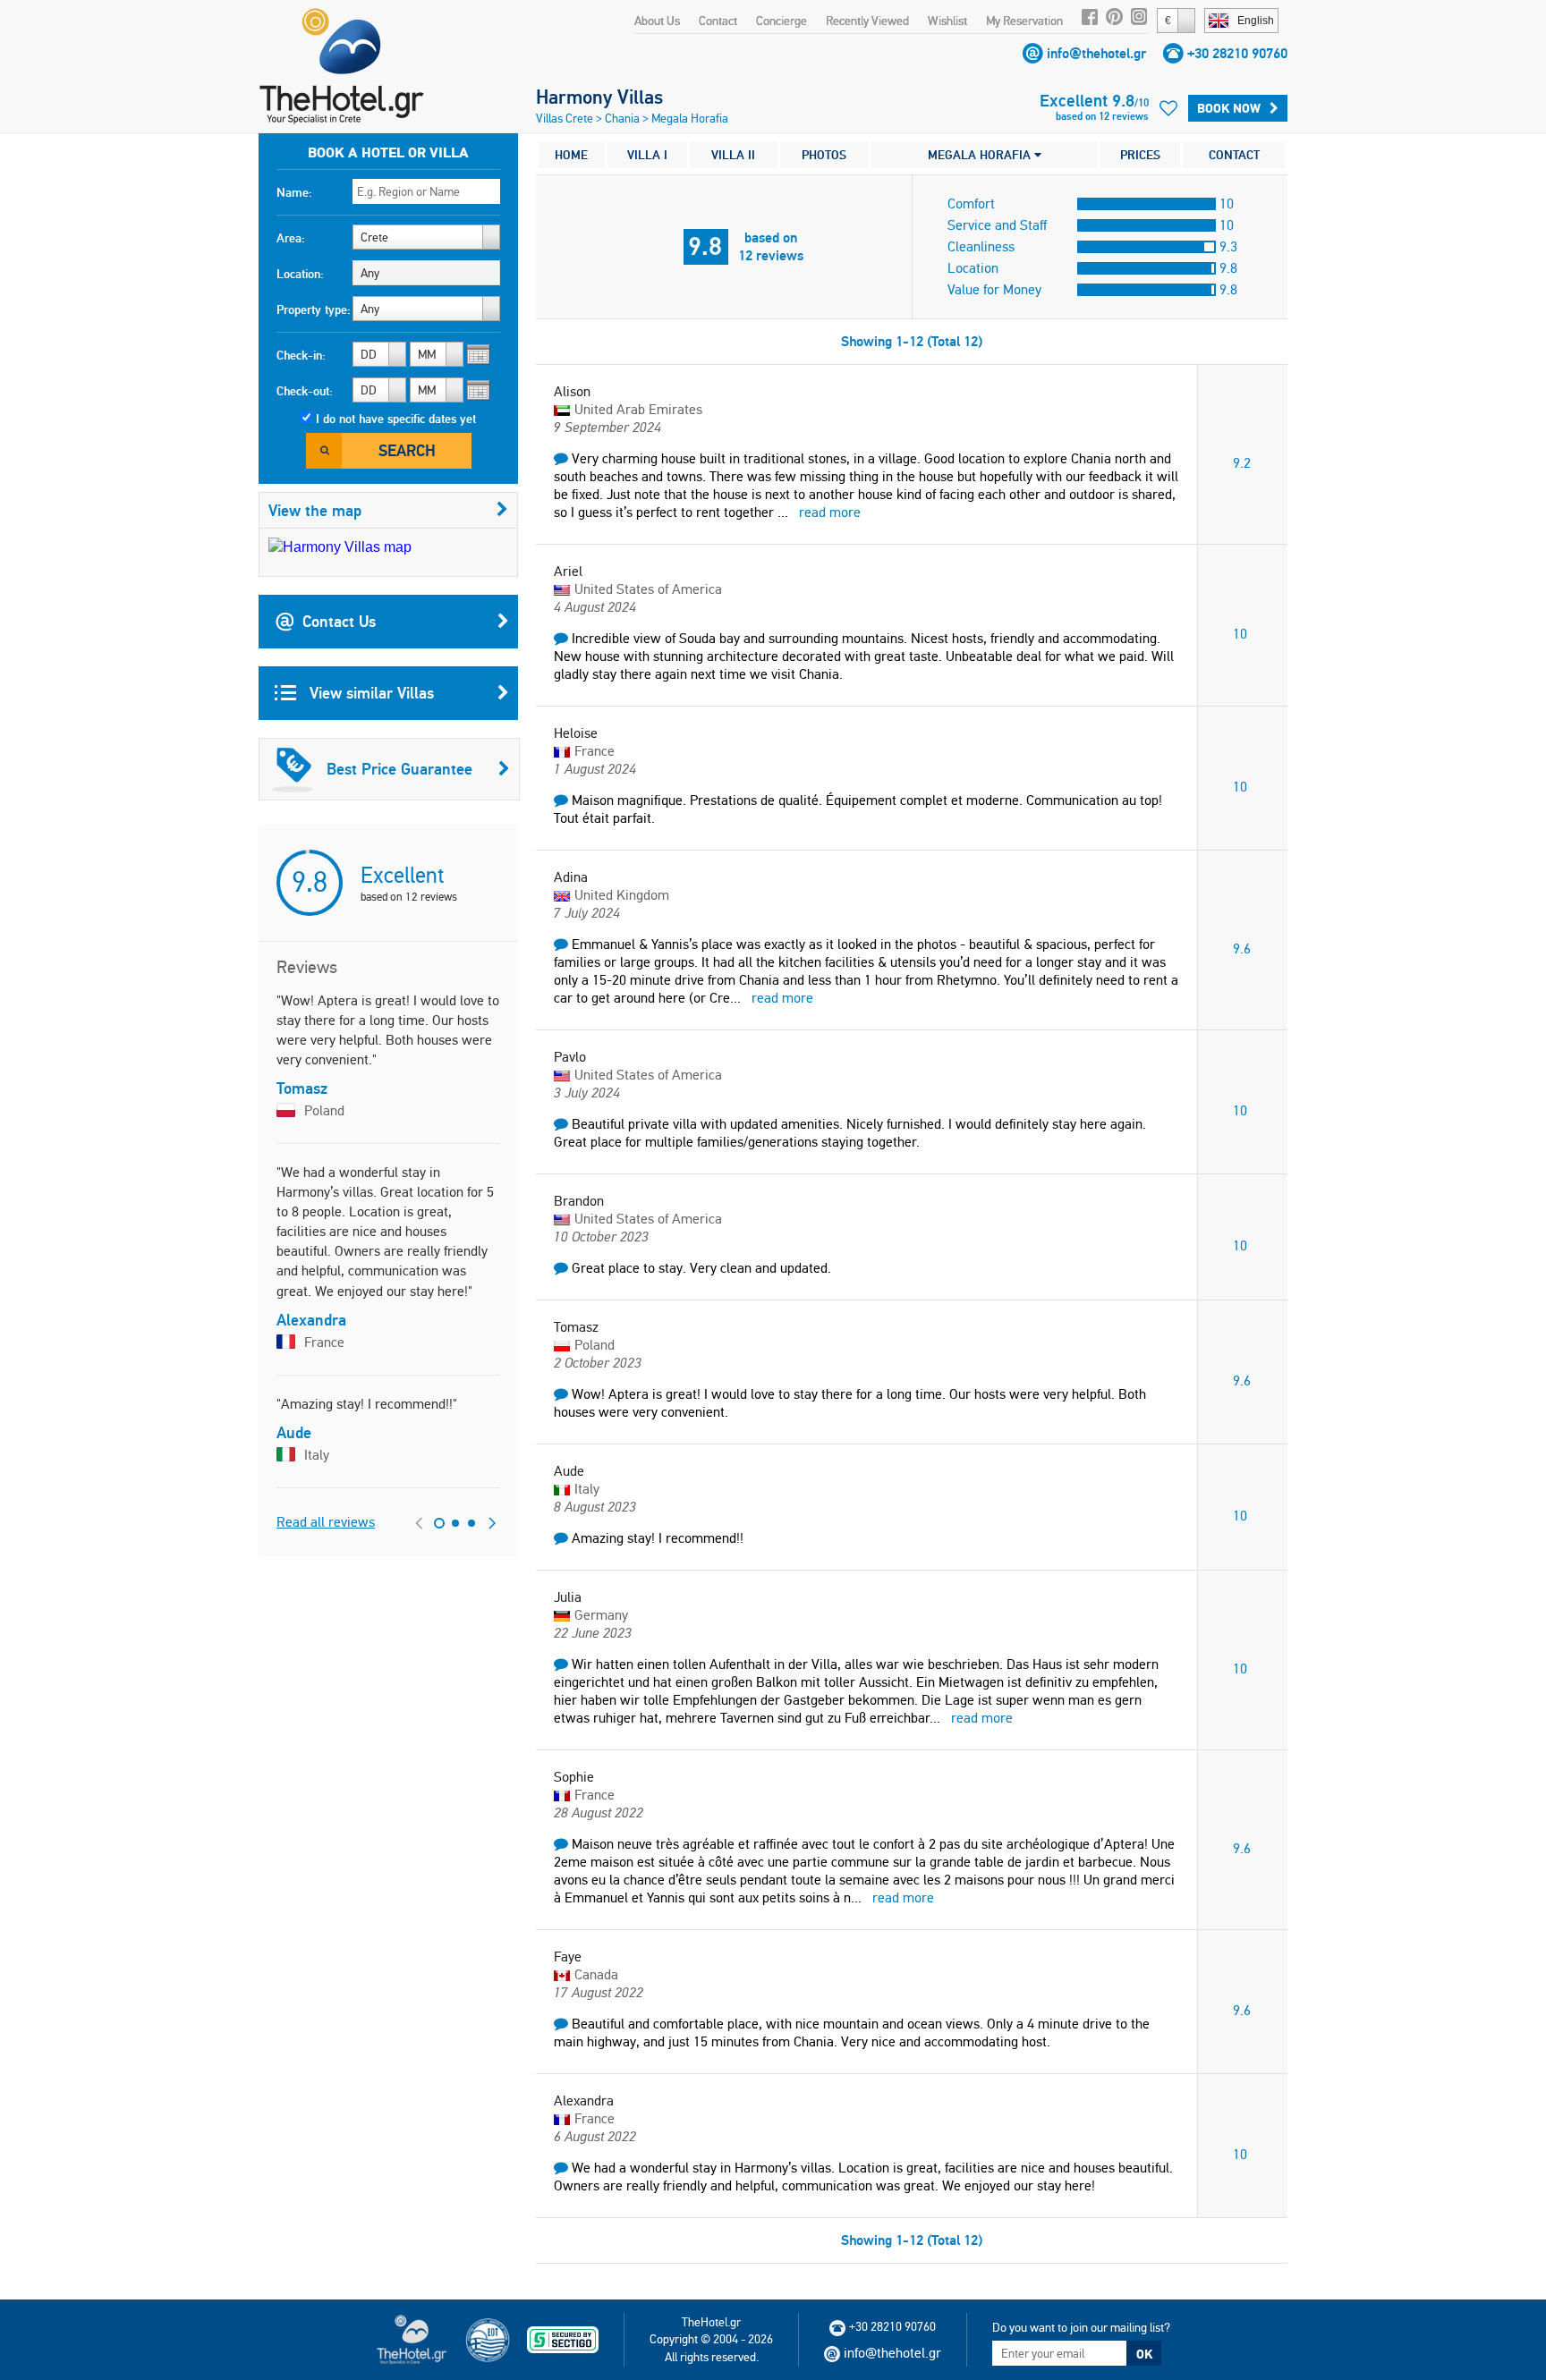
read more (830, 512)
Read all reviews (326, 1522)
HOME (571, 155)
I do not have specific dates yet (396, 419)
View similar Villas (370, 693)
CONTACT (1234, 155)
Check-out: (305, 391)
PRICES (1140, 155)
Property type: (314, 309)
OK (1144, 2354)
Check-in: (301, 355)
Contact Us (339, 621)
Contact (718, 21)
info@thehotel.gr (1096, 53)
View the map (315, 510)
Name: (294, 192)
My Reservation (1024, 21)
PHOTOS (824, 155)
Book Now (1229, 108)
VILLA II (733, 155)
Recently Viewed (867, 21)
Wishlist (947, 21)
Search (407, 450)
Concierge (781, 21)
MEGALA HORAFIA (981, 155)
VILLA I (647, 155)
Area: (291, 238)
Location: (300, 274)
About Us (657, 21)
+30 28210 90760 (1237, 53)
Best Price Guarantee (399, 769)
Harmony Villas (599, 97)
